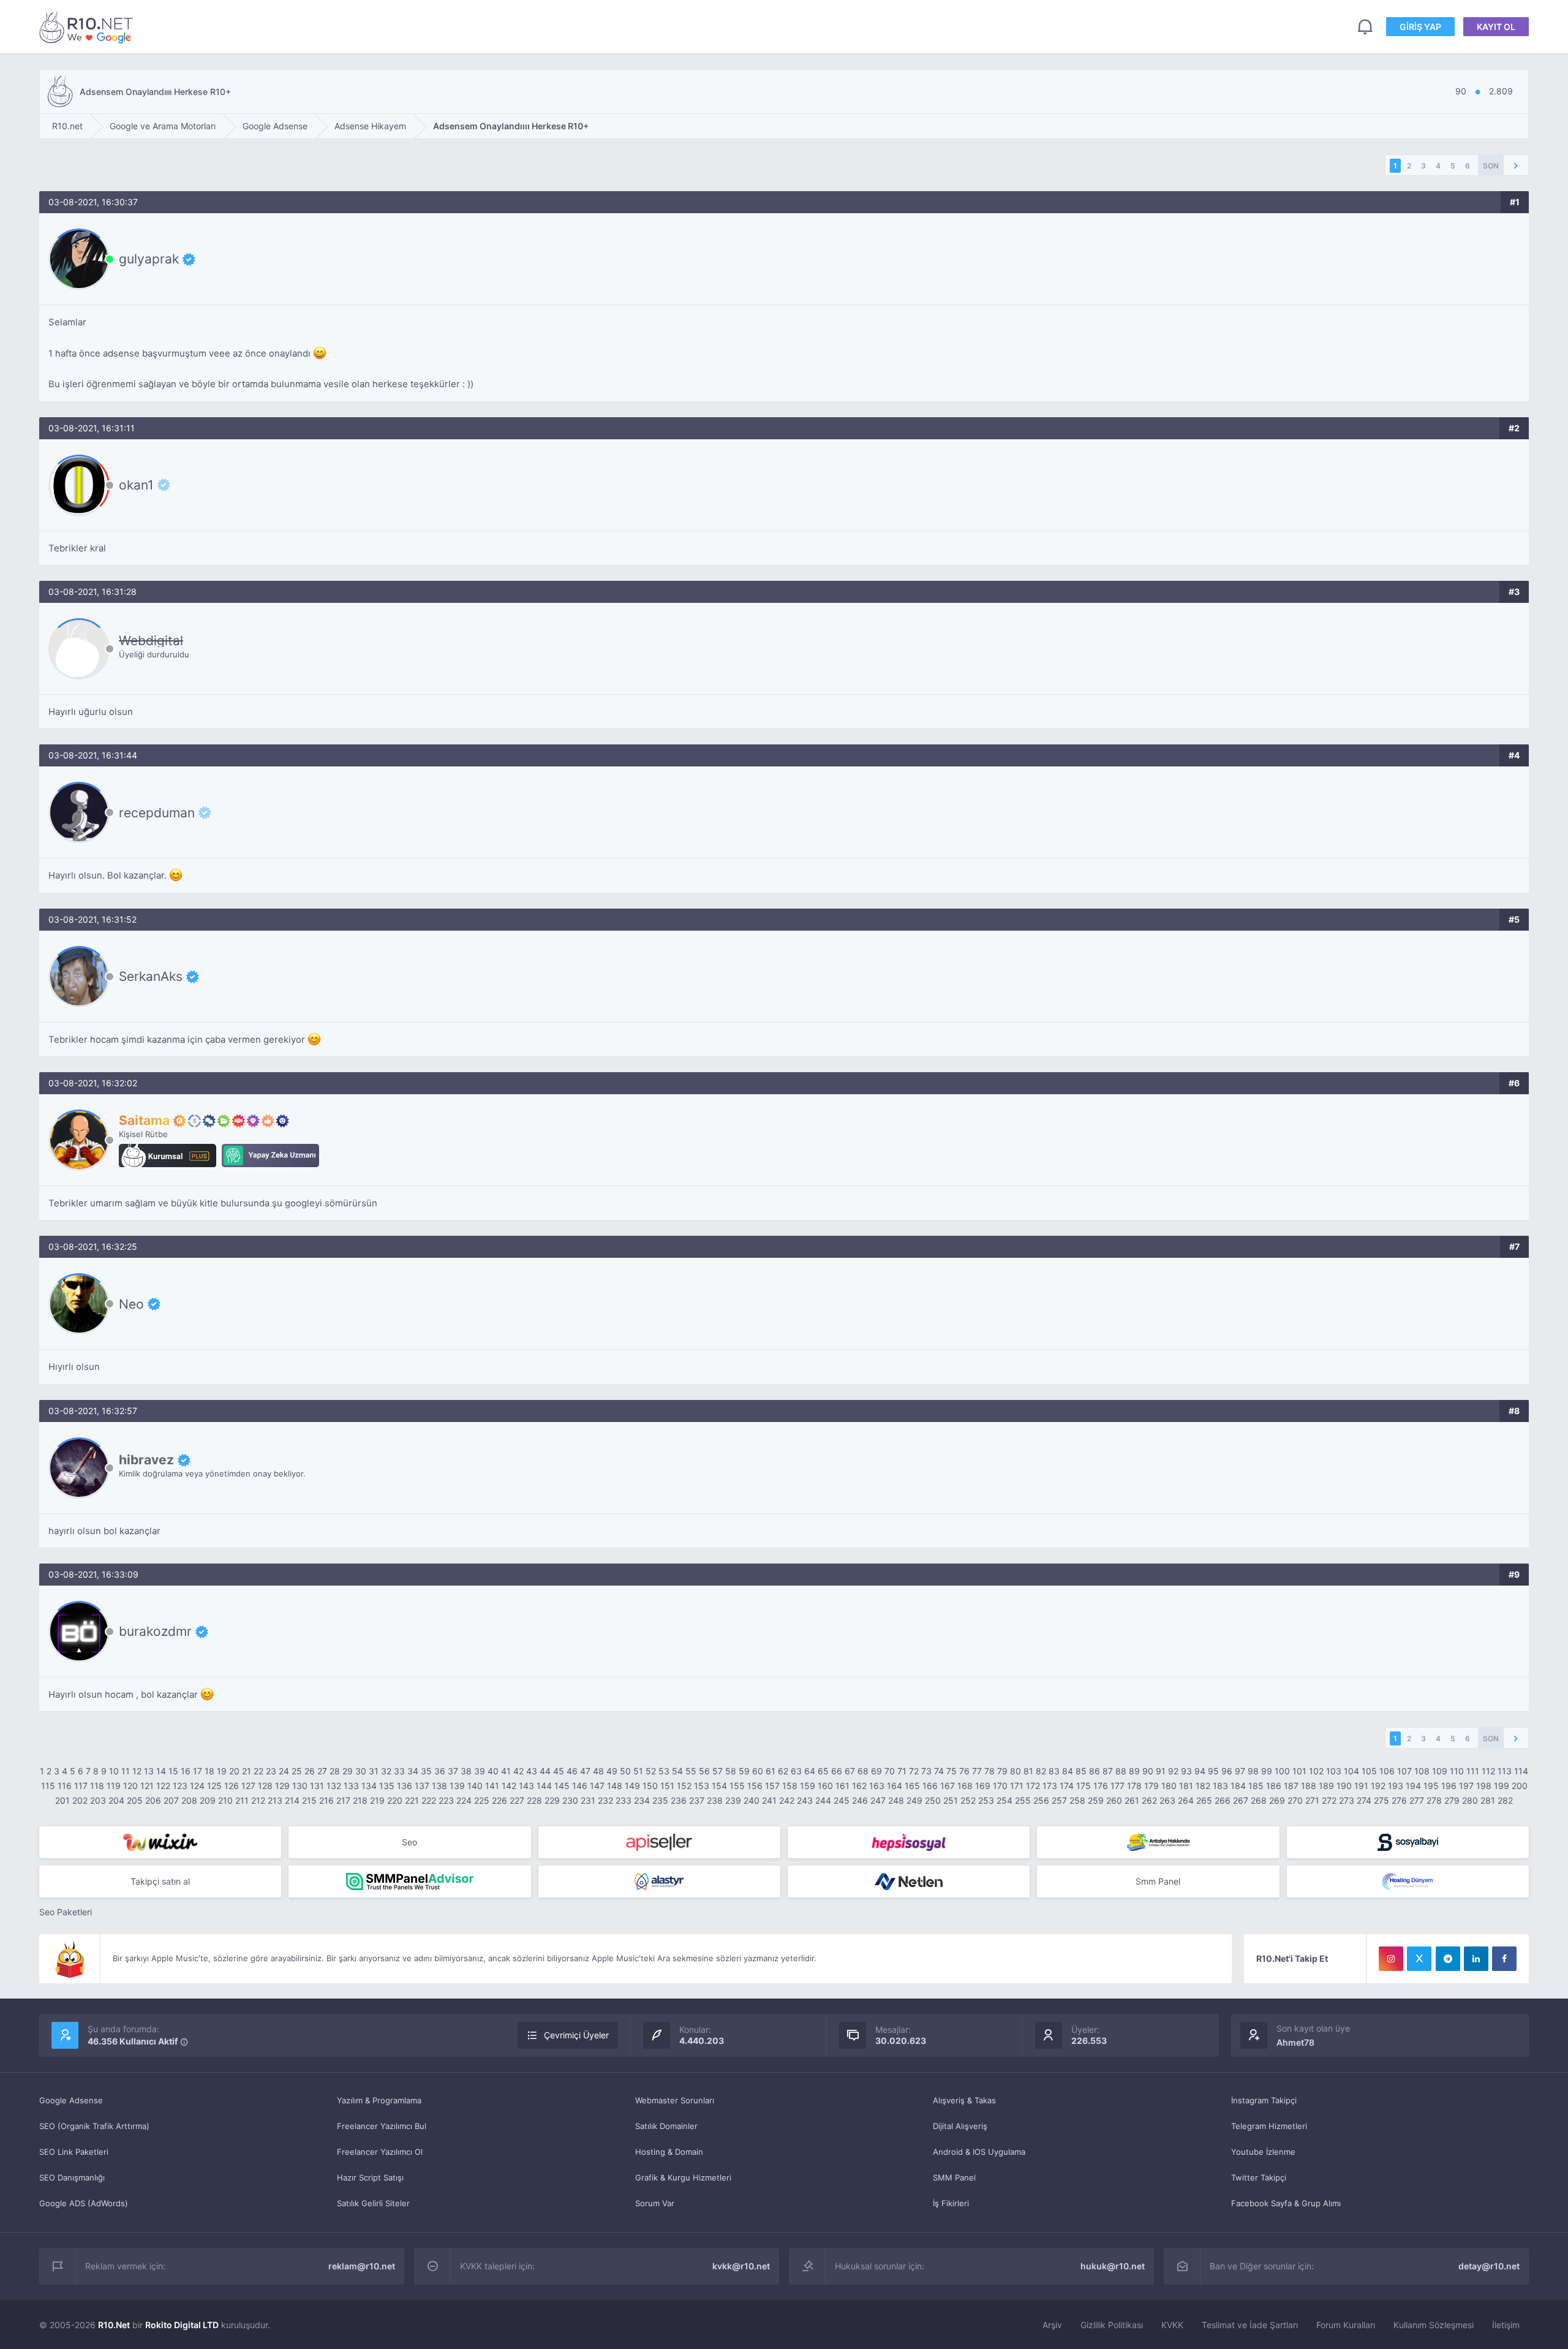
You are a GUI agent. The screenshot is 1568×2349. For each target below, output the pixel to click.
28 (335, 1771)
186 (1274, 1786)
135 (387, 1786)
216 (326, 1800)
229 (552, 1800)
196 (1449, 1786)
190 (1344, 1786)
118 (97, 1786)
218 (360, 1800)
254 (1005, 1800)
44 (545, 1771)
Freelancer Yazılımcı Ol (380, 2152)
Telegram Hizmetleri (1269, 2126)
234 (642, 1800)
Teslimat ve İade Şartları (1250, 2325)
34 (413, 1771)
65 (823, 1771)
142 (509, 1786)
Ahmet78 (1295, 2042)
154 (719, 1786)
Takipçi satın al (160, 1881)
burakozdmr (155, 1632)
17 (198, 1771)
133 (351, 1786)
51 (638, 1771)
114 (1521, 1771)
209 (208, 1800)
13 (149, 1771)
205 (135, 1800)
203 (98, 1800)
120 (130, 1786)
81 (1028, 1771)
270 (1295, 1800)
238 (715, 1800)
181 (1186, 1786)
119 (114, 1786)
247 (878, 1800)
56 (704, 1771)
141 (492, 1786)
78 (989, 1771)
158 (790, 1786)
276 (1399, 1800)
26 (310, 1771)
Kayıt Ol (1496, 27)
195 (1431, 1786)
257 (1059, 1800)
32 (386, 1771)
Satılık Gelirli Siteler (373, 2203)
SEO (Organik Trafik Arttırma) (94, 2126)
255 (1023, 1800)
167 (948, 1786)
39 (480, 1771)
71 (902, 1771)
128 (265, 1786)
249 (914, 1800)
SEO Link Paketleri (74, 2152)
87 (1108, 1771)
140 (475, 1786)
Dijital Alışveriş (960, 2126)
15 (173, 1771)
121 (147, 1786)
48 (598, 1771)
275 (1381, 1800)
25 (297, 1771)
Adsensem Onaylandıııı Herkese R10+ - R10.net (88, 27)
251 (951, 1800)
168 (965, 1786)
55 (691, 1771)
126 (232, 1786)
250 (933, 1800)
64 (810, 1771)
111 (1473, 1771)
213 (275, 1800)
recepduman (157, 812)
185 (1256, 1786)
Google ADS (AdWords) (84, 2203)
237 (697, 1800)
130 (300, 1786)
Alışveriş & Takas (964, 2100)
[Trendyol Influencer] (160, 1842)
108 (1422, 1771)
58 (731, 1771)
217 (343, 1800)
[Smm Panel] (659, 1842)
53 (664, 1771)
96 (1227, 1771)
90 (1148, 1771)
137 (422, 1786)
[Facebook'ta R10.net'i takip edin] (1504, 1959)
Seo (409, 1842)
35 (426, 1771)
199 (1502, 1786)
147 (597, 1786)
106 (1387, 1771)
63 (796, 1771)
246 (860, 1800)
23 (271, 1771)
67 (850, 1771)
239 (733, 1800)
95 (1213, 1771)
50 (625, 1771)
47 (585, 1771)
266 (1223, 1800)
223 (446, 1800)
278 (1434, 1800)
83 (1054, 1771)
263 (1167, 1800)
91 (1161, 1771)
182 (1203, 1786)
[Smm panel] (409, 1882)
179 (1151, 1786)
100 (1282, 1771)
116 (65, 1786)
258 (1077, 1800)
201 (62, 1800)
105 (1369, 1771)
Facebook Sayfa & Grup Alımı (1286, 2203)
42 (518, 1771)
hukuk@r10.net (1113, 2266)
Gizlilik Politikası (1112, 2325)
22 (258, 1771)
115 (48, 1786)
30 (361, 1771)
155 (737, 1786)
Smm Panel (1158, 1881)
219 (377, 1800)
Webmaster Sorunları (675, 2100)
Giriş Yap (1420, 27)
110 (1457, 1771)
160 (825, 1786)
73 (926, 1771)
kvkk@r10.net (741, 2266)
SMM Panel (954, 2177)
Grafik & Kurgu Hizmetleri (683, 2177)
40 (493, 1771)
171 (1017, 1786)
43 (532, 1771)
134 (369, 1786)
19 (222, 1771)
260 (1114, 1800)
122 (163, 1786)
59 (744, 1771)
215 (309, 1800)
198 (1484, 1786)
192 (1378, 1786)
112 (1488, 1771)
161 (842, 1786)
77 (977, 1771)
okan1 (136, 485)
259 (1096, 1800)
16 (186, 1771)
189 (1326, 1786)
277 (1417, 1800)
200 (1520, 1786)
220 (395, 1800)
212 (258, 1800)
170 (1000, 1786)
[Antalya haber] (1158, 1842)
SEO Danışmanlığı (72, 2177)
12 (137, 1771)
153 (702, 1786)
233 (624, 1800)
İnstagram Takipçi (1264, 2100)
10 (114, 1771)
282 (1505, 1800)
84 (1068, 1771)
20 (234, 1771)
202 (80, 1800)
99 (1267, 1771)
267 (1241, 1800)
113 (1505, 1771)
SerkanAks (151, 977)
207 (171, 1800)
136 (405, 1786)
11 (126, 1771)
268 (1259, 1800)
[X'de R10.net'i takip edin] (1419, 1959)
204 (116, 1800)
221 (412, 1800)
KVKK (1172, 2325)
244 (823, 1800)
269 (1277, 1800)
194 (1413, 1786)
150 (650, 1786)
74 (939, 1771)
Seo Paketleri (66, 1912)
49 (612, 1771)
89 (1134, 1771)
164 (895, 1786)
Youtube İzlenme (1263, 2152)
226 (499, 1800)
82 (1041, 1771)
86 (1095, 1771)
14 (161, 1771)
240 (752, 1800)
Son (1491, 166)
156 (755, 1786)
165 (912, 1786)
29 (348, 1771)
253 (986, 1800)
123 (180, 1786)
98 (1253, 1771)
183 (1220, 1786)
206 (153, 1800)
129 (282, 1786)
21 (247, 1771)
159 (808, 1786)
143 (526, 1786)
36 (440, 1771)
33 (399, 1771)
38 (466, 1771)
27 (322, 1771)
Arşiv (1052, 2325)
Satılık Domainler (666, 2126)
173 (1050, 1786)
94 (1200, 1771)
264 (1186, 1800)
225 (482, 1800)
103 (1334, 1771)
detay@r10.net (1489, 2266)
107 (1404, 1771)
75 (952, 1771)
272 (1329, 1800)
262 (1149, 1800)
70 (890, 1771)
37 (453, 1771)
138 (439, 1786)
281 (1488, 1800)
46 (572, 1771)
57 (718, 1771)
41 (506, 1771)
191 (1361, 1786)
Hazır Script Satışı (370, 2177)
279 (1452, 1800)
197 (1466, 1786)
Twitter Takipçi (1259, 2177)
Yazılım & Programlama (379, 2100)
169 (983, 1786)
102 (1316, 1771)
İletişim (1506, 2325)
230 (570, 1800)
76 (964, 1771)
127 (248, 1786)
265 (1204, 1800)
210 (225, 1800)
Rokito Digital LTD (182, 2325)
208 (189, 1800)
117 (81, 1786)
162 (859, 1786)
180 (1169, 1786)
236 (679, 1800)
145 (562, 1786)
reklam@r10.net (362, 2266)
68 (863, 1771)
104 (1351, 1771)
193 (1396, 1786)
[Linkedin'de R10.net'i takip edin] (1476, 1959)
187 (1291, 1786)
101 (1299, 1771)
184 (1238, 1786)
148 (615, 1786)
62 (783, 1771)
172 (1033, 1786)
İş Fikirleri (951, 2203)
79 (1002, 1771)
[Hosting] (659, 1882)
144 (544, 1786)
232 (605, 1800)
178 (1134, 1786)
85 (1081, 1771)
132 (334, 1786)
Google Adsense (71, 2100)
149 (632, 1786)
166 (930, 1786)
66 (837, 1771)
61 (771, 1771)
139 (457, 1786)
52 (651, 1771)
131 (317, 1786)
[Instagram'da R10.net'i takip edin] (1391, 1959)
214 (292, 1800)
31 (374, 1771)
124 (197, 1786)
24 (284, 1771)
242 (787, 1800)
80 (1016, 1771)
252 (968, 1800)
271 (1312, 1800)
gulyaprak (149, 259)
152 (684, 1786)
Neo (131, 1304)
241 (769, 1800)
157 (772, 1786)
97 (1240, 1771)
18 (209, 1771)
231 (588, 1800)
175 (1084, 1786)
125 (214, 1786)
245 (842, 1800)
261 (1132, 1800)
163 (877, 1786)
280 (1470, 1800)
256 (1041, 1800)
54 (677, 1771)
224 (464, 1800)
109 (1440, 1771)
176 (1101, 1786)
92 (1173, 1771)
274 (1364, 1800)
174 (1067, 1786)
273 (1347, 1800)
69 (876, 1771)
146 (580, 1786)
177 (1118, 1786)
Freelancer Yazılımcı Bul (382, 2126)
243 (805, 1800)
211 (242, 1800)
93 (1186, 1771)
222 (429, 1800)
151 (667, 1786)
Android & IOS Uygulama (979, 2152)
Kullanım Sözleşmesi (1434, 2325)
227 (517, 1800)
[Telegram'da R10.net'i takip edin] (1448, 1959)
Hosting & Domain (669, 2152)
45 (559, 1771)
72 (914, 1771)
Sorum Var (655, 2203)
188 (1309, 1786)
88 (1121, 1771)
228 (534, 1800)
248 (896, 1800)
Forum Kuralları (1346, 2325)
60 (758, 1771)
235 (660, 1800)
